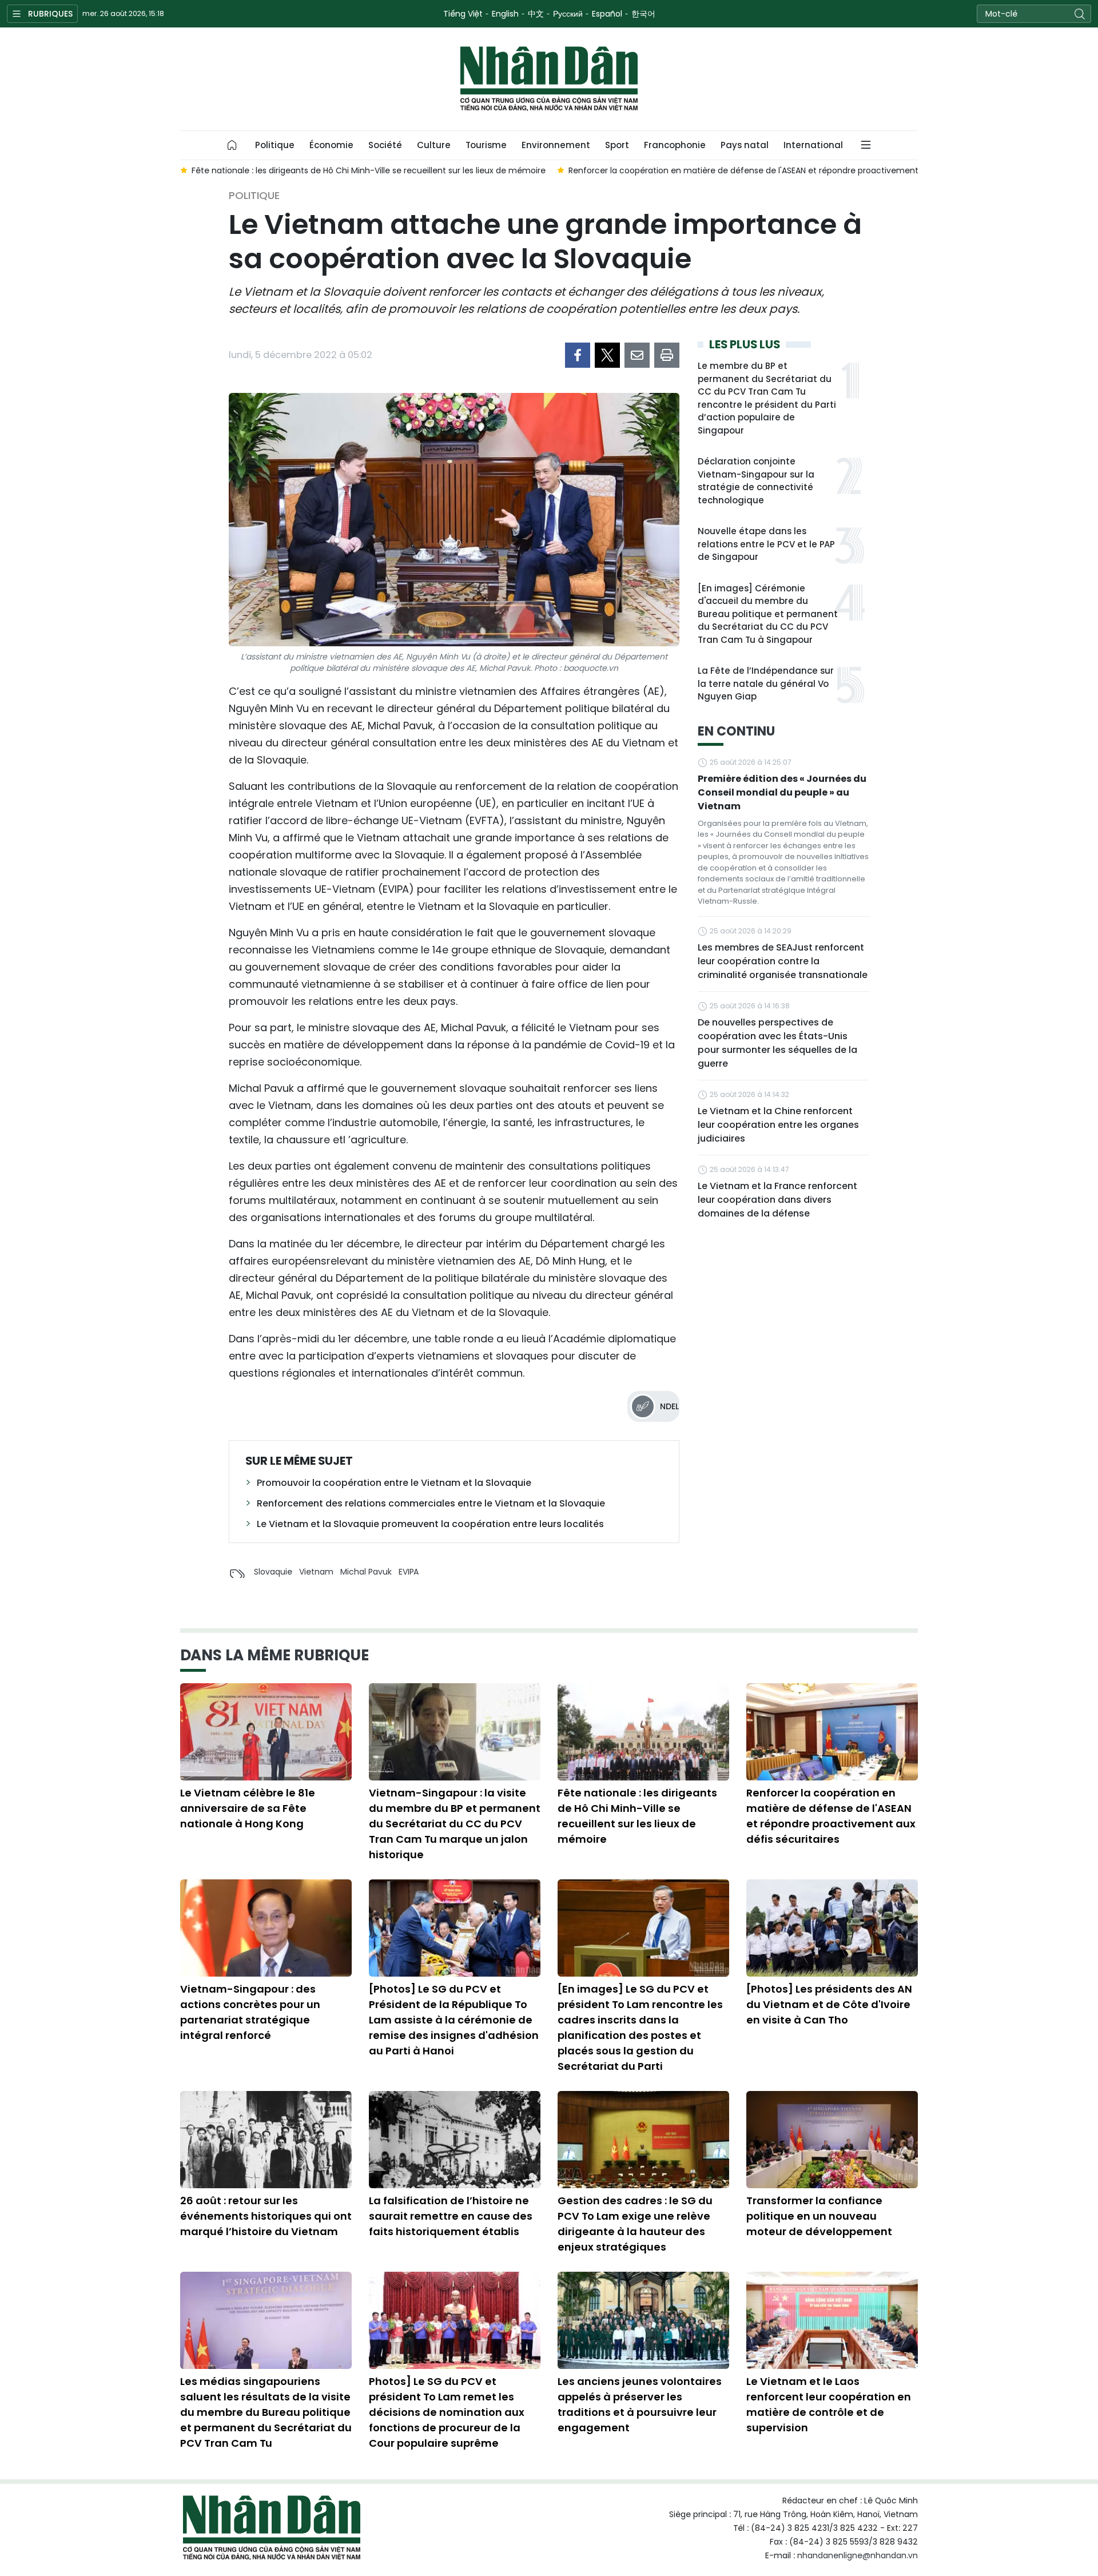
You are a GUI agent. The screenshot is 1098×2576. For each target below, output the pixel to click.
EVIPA (409, 1572)
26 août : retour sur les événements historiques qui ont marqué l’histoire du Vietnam (266, 2216)
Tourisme (486, 145)
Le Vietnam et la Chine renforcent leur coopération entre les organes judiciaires (778, 1125)
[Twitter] (607, 355)
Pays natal (745, 145)
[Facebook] (578, 355)
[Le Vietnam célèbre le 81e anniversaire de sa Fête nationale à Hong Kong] (266, 1732)
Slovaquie (273, 1572)
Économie (331, 145)
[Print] (667, 355)
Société (385, 145)
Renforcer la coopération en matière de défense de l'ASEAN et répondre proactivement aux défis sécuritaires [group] (787, 170)
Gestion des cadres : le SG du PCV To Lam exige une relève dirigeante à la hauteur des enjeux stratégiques (635, 2224)
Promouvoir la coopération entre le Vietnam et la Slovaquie (394, 1483)
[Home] (232, 145)
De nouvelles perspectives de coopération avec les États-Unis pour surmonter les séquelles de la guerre (777, 1043)
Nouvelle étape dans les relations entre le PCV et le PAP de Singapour (766, 544)
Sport (617, 145)
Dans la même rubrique (274, 1655)
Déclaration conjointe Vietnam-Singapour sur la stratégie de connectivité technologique (756, 481)
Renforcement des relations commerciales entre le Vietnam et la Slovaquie (431, 1503)
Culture (434, 145)
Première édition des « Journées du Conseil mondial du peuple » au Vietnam (782, 792)
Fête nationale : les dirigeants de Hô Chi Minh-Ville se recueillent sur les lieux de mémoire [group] (369, 170)
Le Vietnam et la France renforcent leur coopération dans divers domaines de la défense (777, 1200)
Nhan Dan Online (549, 79)
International (813, 145)
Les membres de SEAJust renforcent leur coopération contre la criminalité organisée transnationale (783, 961)
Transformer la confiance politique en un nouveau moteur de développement (819, 2216)
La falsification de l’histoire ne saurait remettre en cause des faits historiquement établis (451, 2216)
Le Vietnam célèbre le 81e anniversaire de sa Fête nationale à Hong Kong (248, 1808)
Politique (275, 145)
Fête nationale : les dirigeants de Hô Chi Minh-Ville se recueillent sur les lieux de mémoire (637, 1816)
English (505, 14)
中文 (536, 14)
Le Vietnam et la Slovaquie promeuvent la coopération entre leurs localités (430, 1524)
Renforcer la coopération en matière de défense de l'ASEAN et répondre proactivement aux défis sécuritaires (831, 1816)
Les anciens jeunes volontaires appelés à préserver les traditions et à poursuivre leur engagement (640, 2404)
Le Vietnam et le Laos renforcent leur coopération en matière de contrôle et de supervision (829, 2404)
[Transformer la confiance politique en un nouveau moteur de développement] (832, 2140)
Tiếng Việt (463, 14)
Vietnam (316, 1572)
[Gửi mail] (637, 355)
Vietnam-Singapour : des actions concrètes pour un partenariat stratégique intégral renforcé (250, 2012)
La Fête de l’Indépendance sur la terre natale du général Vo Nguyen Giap (766, 683)
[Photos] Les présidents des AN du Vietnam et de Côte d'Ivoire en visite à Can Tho (829, 2004)
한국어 (643, 14)
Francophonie (675, 145)
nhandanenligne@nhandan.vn (858, 2555)
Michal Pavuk (366, 1572)
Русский (568, 14)
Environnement (556, 145)
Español (607, 14)
